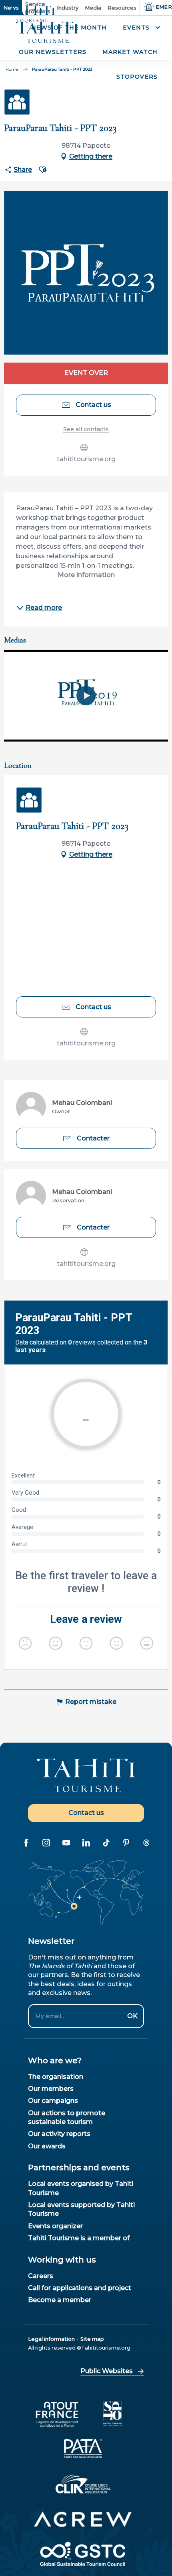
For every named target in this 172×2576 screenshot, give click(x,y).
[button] (140, 28)
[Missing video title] (86, 696)
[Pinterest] (126, 1843)
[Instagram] (46, 1843)
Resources (122, 8)
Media (93, 8)
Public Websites (107, 2371)
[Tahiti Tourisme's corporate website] (47, 33)
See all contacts (86, 429)
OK (132, 2016)
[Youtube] (66, 1843)
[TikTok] (106, 1843)
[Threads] (146, 1843)
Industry (68, 8)
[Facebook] (26, 1843)
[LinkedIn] (86, 1843)
